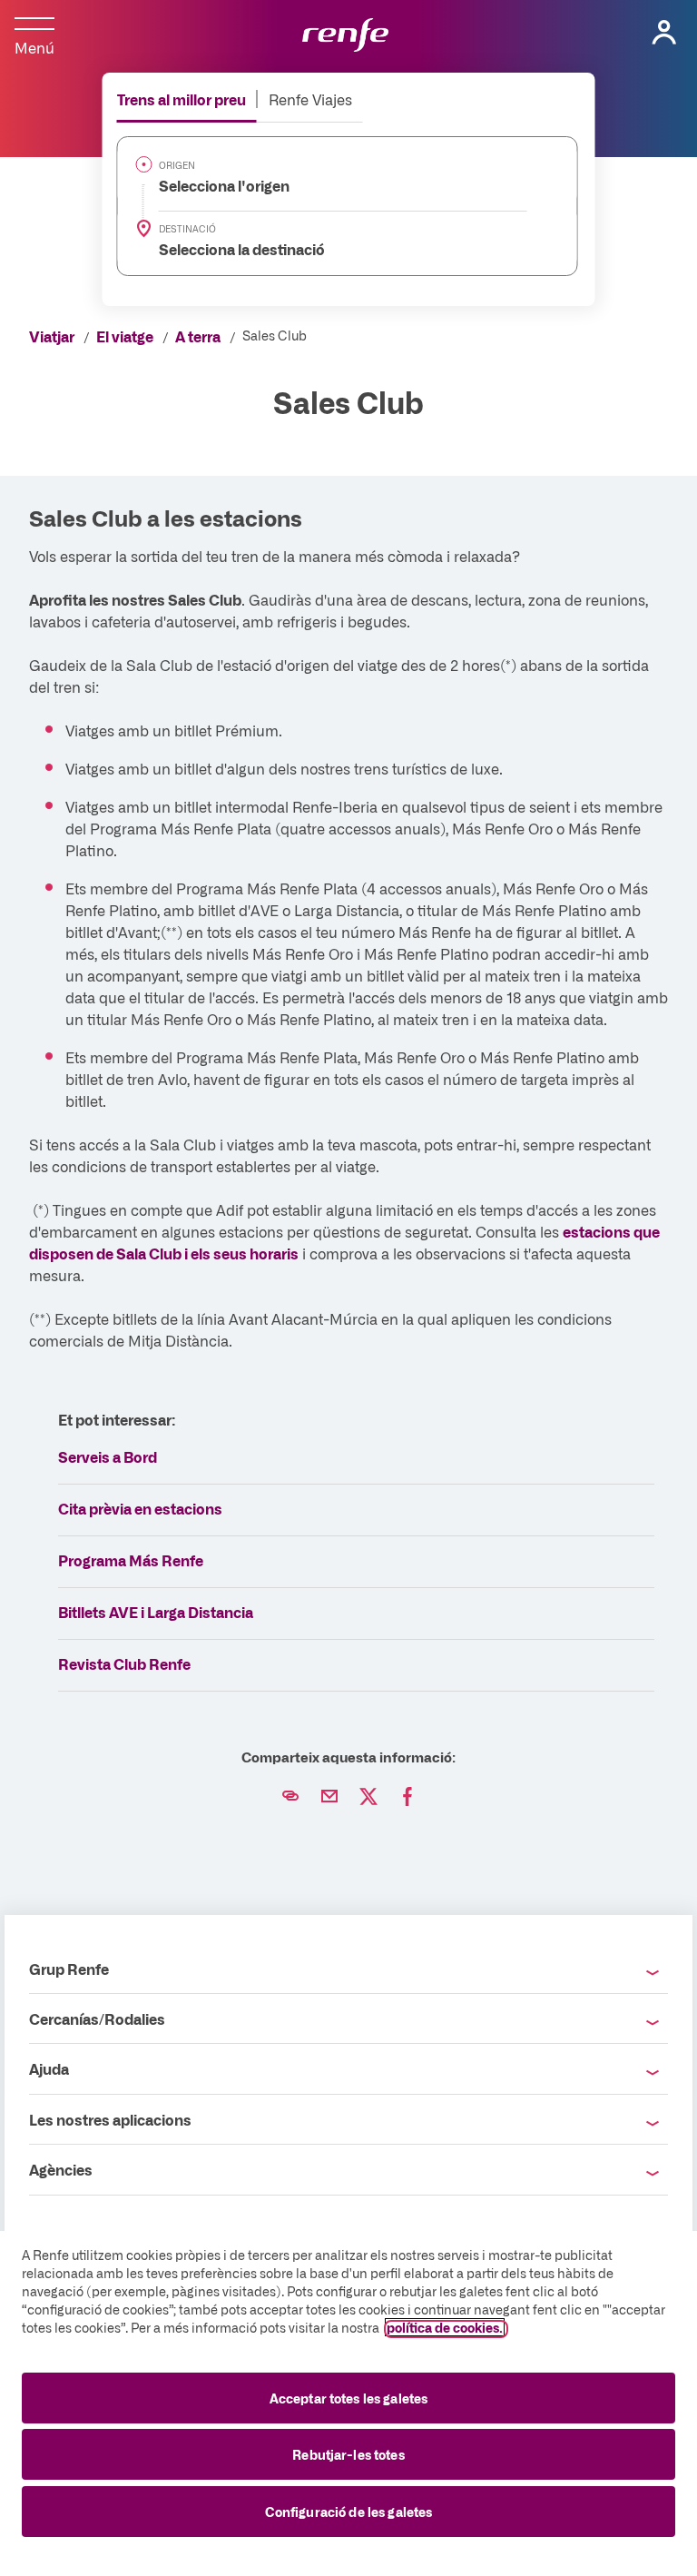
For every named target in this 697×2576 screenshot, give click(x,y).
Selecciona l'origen (214, 185)
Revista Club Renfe (124, 1663)
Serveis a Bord (108, 1456)
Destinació (187, 229)
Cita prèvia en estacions (140, 1508)
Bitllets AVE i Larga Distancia (156, 1612)
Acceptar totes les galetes (349, 2398)
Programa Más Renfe (131, 1560)
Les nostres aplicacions (110, 2119)
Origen (177, 165)
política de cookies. (445, 2327)
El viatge (125, 336)
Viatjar (52, 336)
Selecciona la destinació (231, 249)
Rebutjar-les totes (348, 2454)
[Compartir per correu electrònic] (329, 1797)
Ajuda (49, 2068)
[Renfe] (345, 36)
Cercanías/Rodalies (97, 2018)
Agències (61, 2169)
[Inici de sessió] (664, 33)
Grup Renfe (69, 1969)
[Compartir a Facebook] (407, 1797)
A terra (198, 336)
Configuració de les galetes (349, 2512)
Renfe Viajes (310, 99)
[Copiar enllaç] (290, 1797)
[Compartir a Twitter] (368, 1797)
